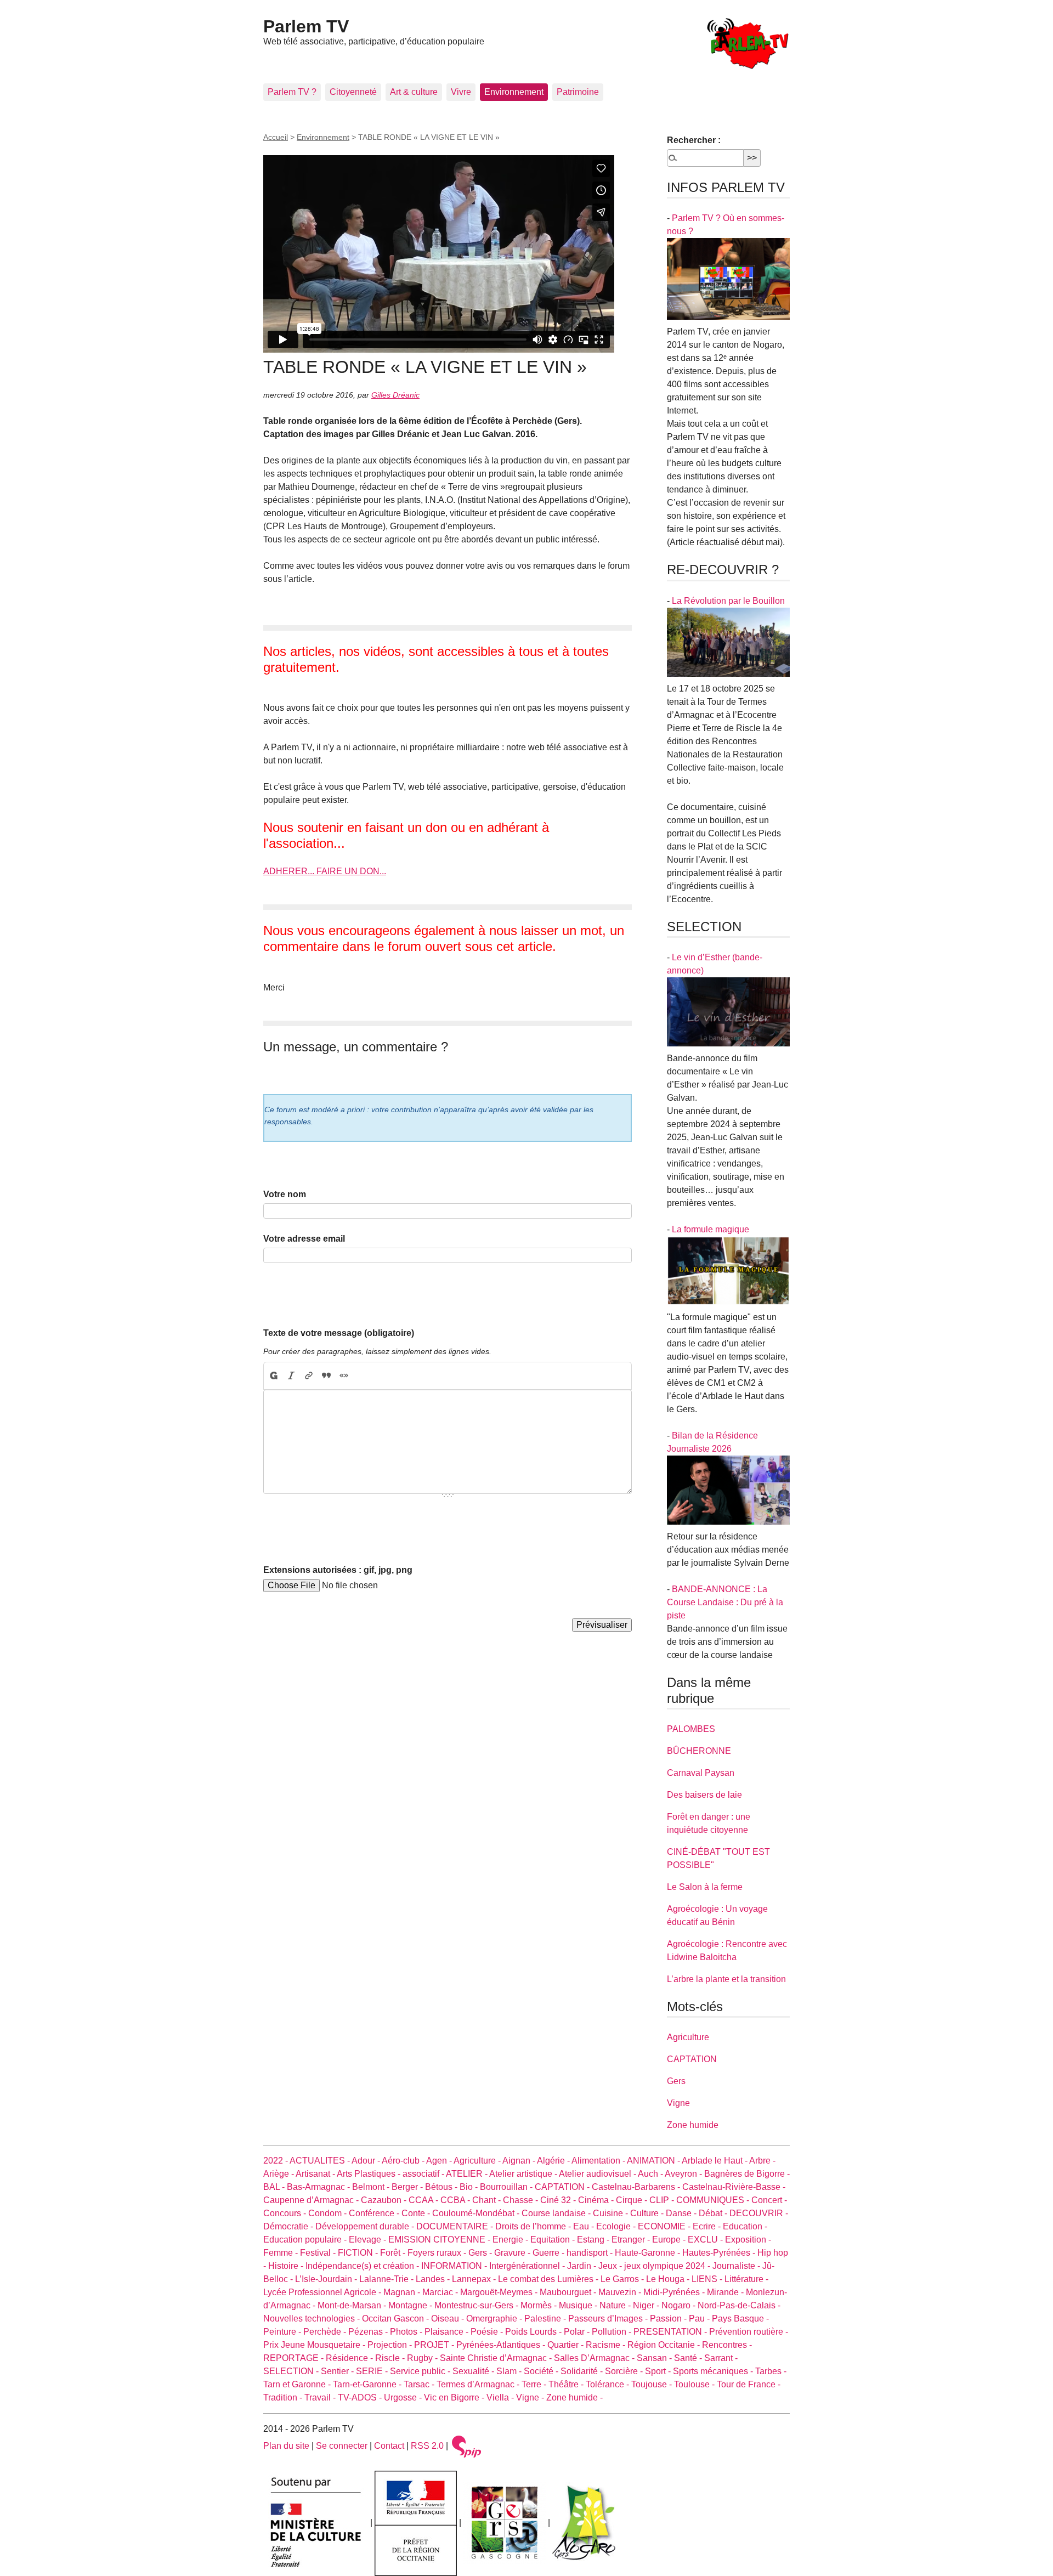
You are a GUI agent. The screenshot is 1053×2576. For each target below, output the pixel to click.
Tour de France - (749, 2384)
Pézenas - (369, 2332)
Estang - (594, 2240)
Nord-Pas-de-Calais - (739, 2305)
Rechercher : (694, 140)
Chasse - (522, 2200)
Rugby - (423, 2358)
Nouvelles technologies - (313, 2319)
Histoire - (287, 2266)
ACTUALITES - (321, 2161)
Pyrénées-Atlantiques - (502, 2345)
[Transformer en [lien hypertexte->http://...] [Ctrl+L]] (309, 1376)
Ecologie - (617, 2226)
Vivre (461, 92)
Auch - (651, 2174)
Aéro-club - (404, 2161)
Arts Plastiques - (370, 2174)
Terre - (535, 2384)
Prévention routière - (749, 2332)
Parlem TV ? (292, 92)
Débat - (714, 2213)
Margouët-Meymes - (500, 2292)
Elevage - (369, 2240)
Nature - (616, 2305)
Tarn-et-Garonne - (368, 2384)
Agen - (440, 2161)
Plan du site (286, 2446)
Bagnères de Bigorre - (747, 2174)
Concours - (286, 2213)
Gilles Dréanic (395, 395)
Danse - (682, 2213)
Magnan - (403, 2292)
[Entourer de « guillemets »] (344, 1376)
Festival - (319, 2253)
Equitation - (554, 2240)
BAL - (275, 2187)
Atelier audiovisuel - (598, 2174)
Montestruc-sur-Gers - (477, 2305)
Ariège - (279, 2174)
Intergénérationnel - (528, 2266)
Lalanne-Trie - (387, 2279)
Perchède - (326, 2332)
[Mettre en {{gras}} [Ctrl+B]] (273, 1376)
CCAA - (424, 2200)
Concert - (769, 2200)
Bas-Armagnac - (319, 2187)
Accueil (276, 137)
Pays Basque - (740, 2319)
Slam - (510, 2371)
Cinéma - (597, 2200)
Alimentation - (599, 2161)
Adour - (367, 2161)
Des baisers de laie (704, 1795)
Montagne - (411, 2305)
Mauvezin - (621, 2292)
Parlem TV (306, 26)
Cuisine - (612, 2213)
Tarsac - (420, 2384)
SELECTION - (292, 2371)
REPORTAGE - (295, 2358)
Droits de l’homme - (534, 2226)
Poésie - (488, 2332)
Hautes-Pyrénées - (720, 2253)
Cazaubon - (385, 2200)
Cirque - (633, 2200)
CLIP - (663, 2200)
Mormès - (540, 2305)
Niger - (647, 2305)
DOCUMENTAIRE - (456, 2226)
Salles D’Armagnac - (595, 2358)
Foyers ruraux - (438, 2253)
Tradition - (284, 2397)
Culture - (648, 2213)
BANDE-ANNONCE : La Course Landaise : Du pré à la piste (725, 1602)
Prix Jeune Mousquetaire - (315, 2345)
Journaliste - (737, 2266)
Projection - (391, 2345)
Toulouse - (695, 2384)
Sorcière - (625, 2371)
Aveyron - (684, 2174)
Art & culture (414, 92)
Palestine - (546, 2319)
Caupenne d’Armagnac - (312, 2200)
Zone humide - (574, 2397)
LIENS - (708, 2279)
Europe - (670, 2240)
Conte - (417, 2213)
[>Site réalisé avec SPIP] (467, 2446)
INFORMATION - (455, 2266)
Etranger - (632, 2240)
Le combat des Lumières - (549, 2279)
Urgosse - (404, 2397)
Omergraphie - (495, 2319)
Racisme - (607, 2345)
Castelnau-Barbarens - (637, 2187)
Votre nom (285, 1194)
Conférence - (375, 2213)
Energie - (511, 2240)
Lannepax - (475, 2279)
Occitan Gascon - (397, 2319)
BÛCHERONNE (699, 1751)
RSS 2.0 (427, 2446)
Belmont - (372, 2187)
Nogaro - (680, 2305)
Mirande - (726, 2292)
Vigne (678, 2103)
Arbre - (762, 2161)
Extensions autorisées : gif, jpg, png (338, 1570)
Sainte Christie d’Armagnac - (497, 2358)
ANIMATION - (654, 2161)
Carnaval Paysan (701, 1773)
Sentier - (338, 2371)
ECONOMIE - (665, 2226)
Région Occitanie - (665, 2345)
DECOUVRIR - (759, 2213)
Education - (745, 2226)
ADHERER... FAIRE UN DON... (325, 871)
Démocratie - (289, 2226)
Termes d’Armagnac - (479, 2384)
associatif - (424, 2174)
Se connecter (342, 2446)
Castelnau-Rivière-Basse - (734, 2187)
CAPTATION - (563, 2187)
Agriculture (688, 2037)
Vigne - (531, 2397)
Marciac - (441, 2292)
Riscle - (391, 2358)
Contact (389, 2446)
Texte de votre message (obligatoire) (339, 1333)
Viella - (501, 2397)
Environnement (514, 92)
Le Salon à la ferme (705, 1887)
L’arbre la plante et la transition (726, 1979)
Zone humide (693, 2125)
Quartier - (567, 2345)
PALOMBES (691, 1729)
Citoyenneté (353, 92)
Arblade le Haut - (715, 2161)
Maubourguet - (569, 2292)
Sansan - (655, 2358)
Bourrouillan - (507, 2187)
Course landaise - (557, 2213)
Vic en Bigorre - (455, 2397)
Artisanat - (316, 2174)
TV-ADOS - (361, 2397)
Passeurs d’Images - (609, 2319)
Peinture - (283, 2332)
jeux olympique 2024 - (668, 2266)
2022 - (276, 2161)
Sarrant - (721, 2358)
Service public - (421, 2371)
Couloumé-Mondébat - (477, 2213)
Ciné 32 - (559, 2200)
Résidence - (350, 2358)
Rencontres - (727, 2345)
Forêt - (394, 2253)
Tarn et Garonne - (298, 2384)
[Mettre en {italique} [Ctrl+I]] (291, 1376)
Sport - (659, 2371)
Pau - (700, 2319)
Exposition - (748, 2240)
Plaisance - (448, 2332)
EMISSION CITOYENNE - (440, 2240)
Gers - (481, 2253)
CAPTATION (692, 2059)
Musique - (579, 2305)
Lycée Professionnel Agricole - (323, 2292)
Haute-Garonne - (649, 2253)
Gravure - (513, 2253)
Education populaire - (306, 2240)
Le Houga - (669, 2279)
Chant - (488, 2200)
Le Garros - (623, 2279)
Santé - (689, 2358)
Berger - (408, 2187)
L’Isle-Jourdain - (327, 2279)
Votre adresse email (304, 1239)
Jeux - (611, 2266)
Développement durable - (366, 2226)
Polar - (578, 2332)
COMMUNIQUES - (714, 2200)
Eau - (585, 2226)
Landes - (434, 2279)
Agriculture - (478, 2161)
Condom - (329, 2213)
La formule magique (711, 1229)
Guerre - (550, 2253)
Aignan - (520, 2161)
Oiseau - (449, 2319)
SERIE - (373, 2371)
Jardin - (583, 2266)
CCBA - (456, 2200)
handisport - (591, 2253)
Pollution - (613, 2332)
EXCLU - (706, 2240)
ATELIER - (468, 2174)
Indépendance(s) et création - (363, 2266)
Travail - (321, 2397)
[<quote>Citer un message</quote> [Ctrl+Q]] (326, 1376)
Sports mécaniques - (714, 2371)
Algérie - (554, 2161)
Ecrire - (708, 2226)
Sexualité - (474, 2371)
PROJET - (435, 2345)
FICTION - (359, 2253)
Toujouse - (653, 2384)
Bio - (470, 2187)
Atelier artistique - (524, 2174)
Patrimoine (578, 92)
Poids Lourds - (534, 2332)
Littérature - (746, 2279)
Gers (676, 2081)
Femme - (282, 2253)
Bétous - (442, 2187)
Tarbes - (771, 2371)
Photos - (407, 2332)
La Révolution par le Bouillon (728, 601)
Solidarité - (583, 2371)
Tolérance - (608, 2384)
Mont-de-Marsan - (353, 2305)
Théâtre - (567, 2384)
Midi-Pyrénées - (675, 2292)
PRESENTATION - (671, 2332)
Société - (542, 2371)
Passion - (669, 2319)
